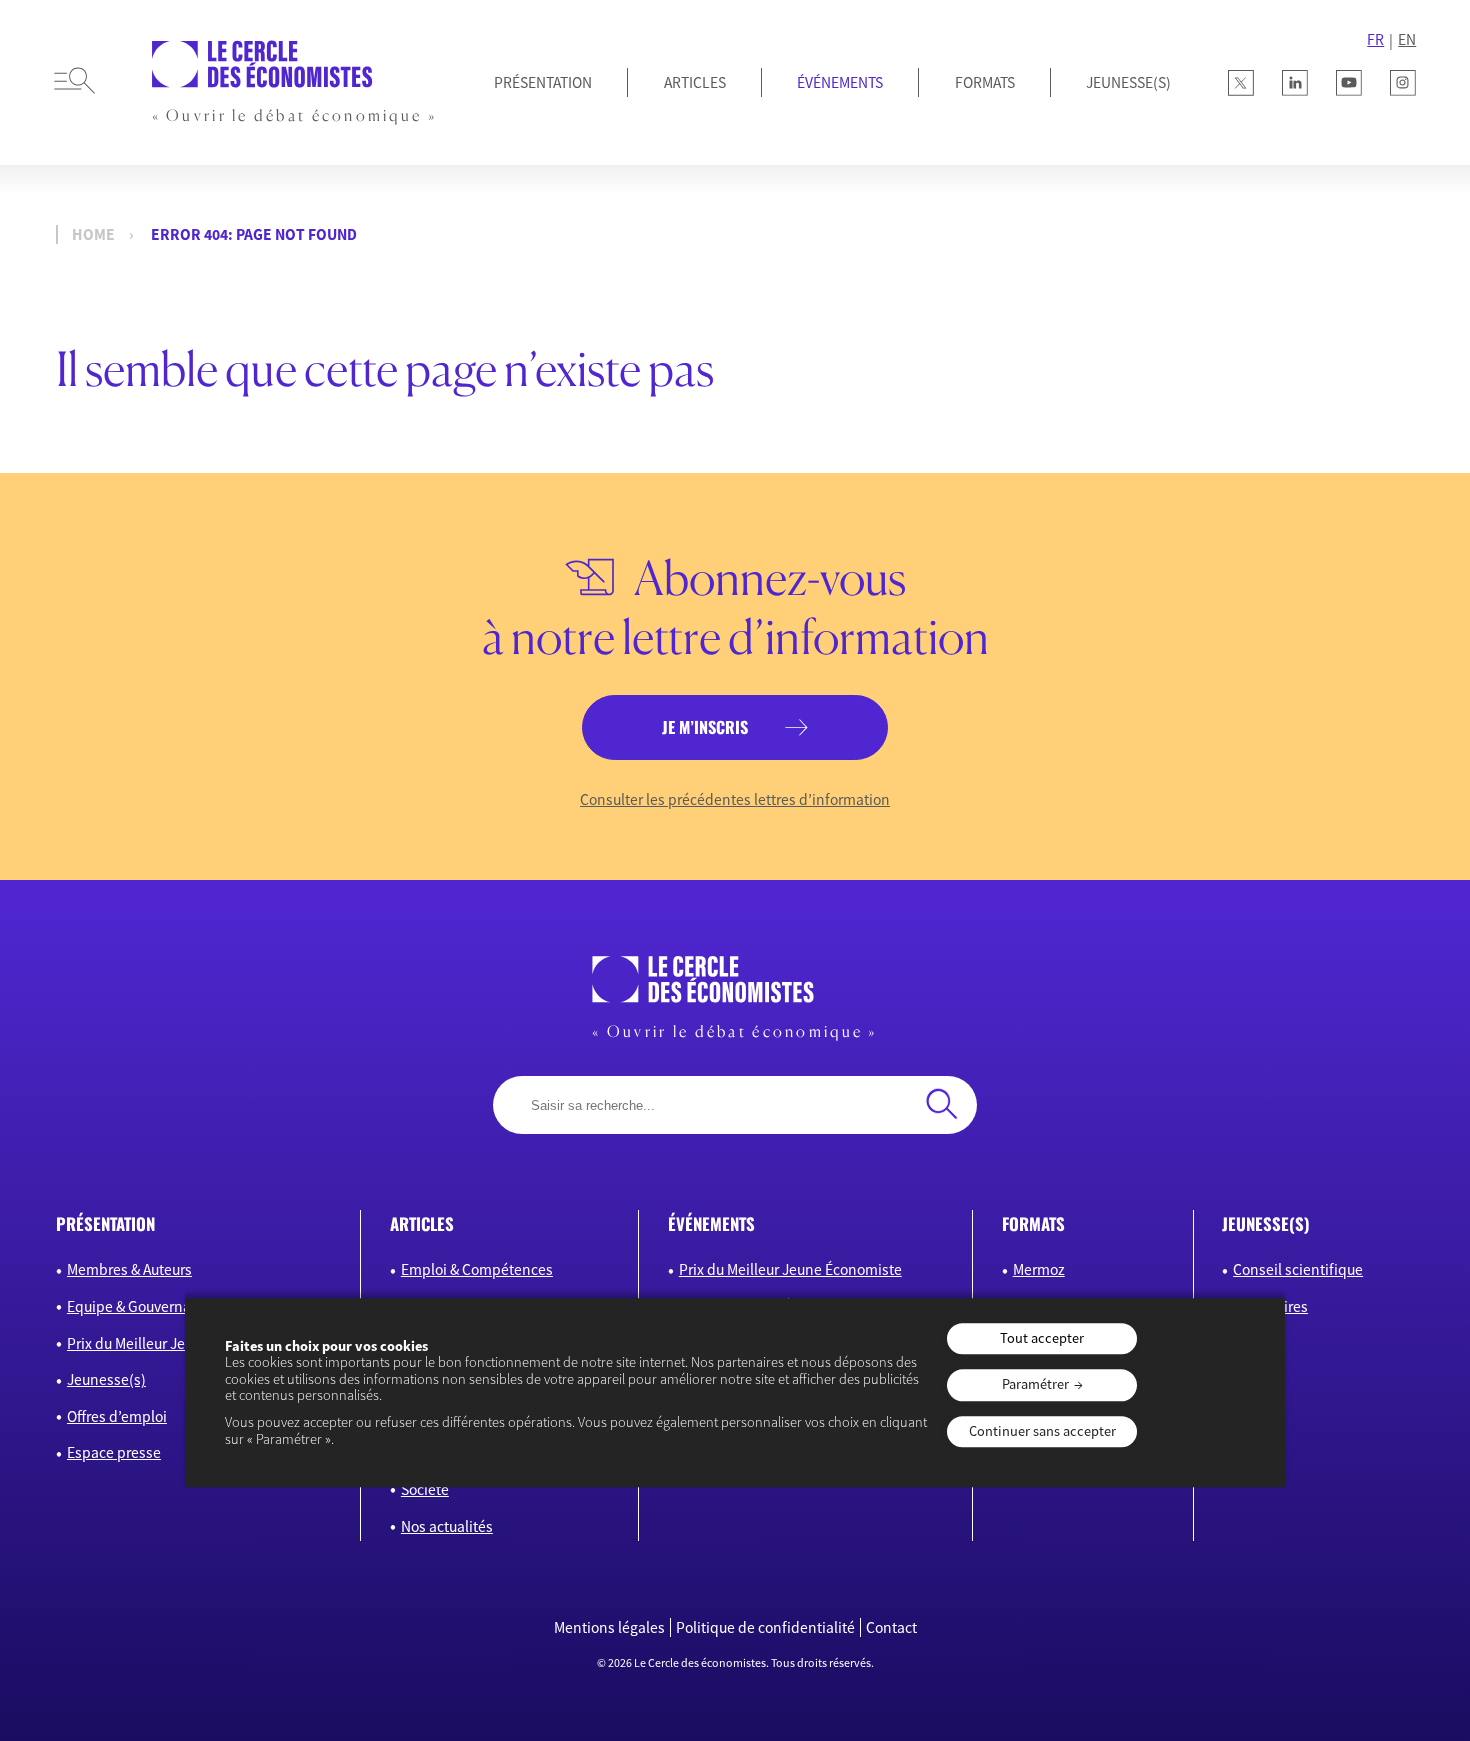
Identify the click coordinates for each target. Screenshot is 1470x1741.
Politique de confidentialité (765, 1627)
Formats (985, 82)
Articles (695, 82)
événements (711, 1223)
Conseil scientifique (1298, 1269)
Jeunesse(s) (106, 1379)
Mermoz (1039, 1269)
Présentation (543, 82)
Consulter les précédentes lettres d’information (735, 799)
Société (425, 1489)
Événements (840, 82)
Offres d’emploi (117, 1416)
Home (93, 234)
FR (1375, 39)
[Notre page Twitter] (1241, 83)
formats (1033, 1223)
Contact (891, 1627)
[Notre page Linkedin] (1295, 83)
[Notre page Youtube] (1349, 83)
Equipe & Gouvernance (141, 1306)
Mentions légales (609, 1627)
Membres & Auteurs (129, 1269)
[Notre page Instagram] (1403, 83)
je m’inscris (705, 727)
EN (1407, 39)
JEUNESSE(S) (1128, 82)
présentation (105, 1223)
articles (422, 1223)
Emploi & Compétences (477, 1269)
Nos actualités (447, 1526)
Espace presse (114, 1452)
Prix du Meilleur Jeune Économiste (178, 1343)
